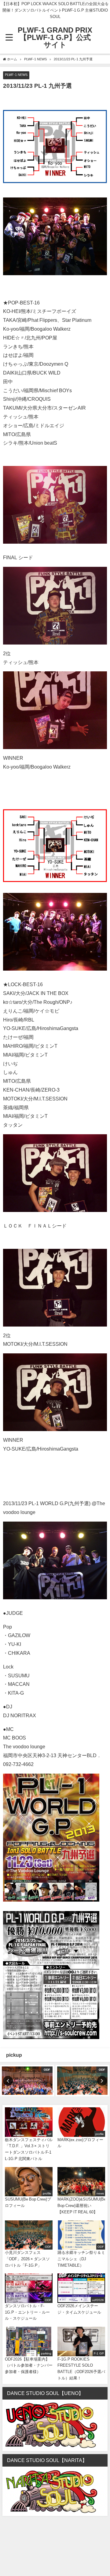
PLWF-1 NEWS (16, 75)
